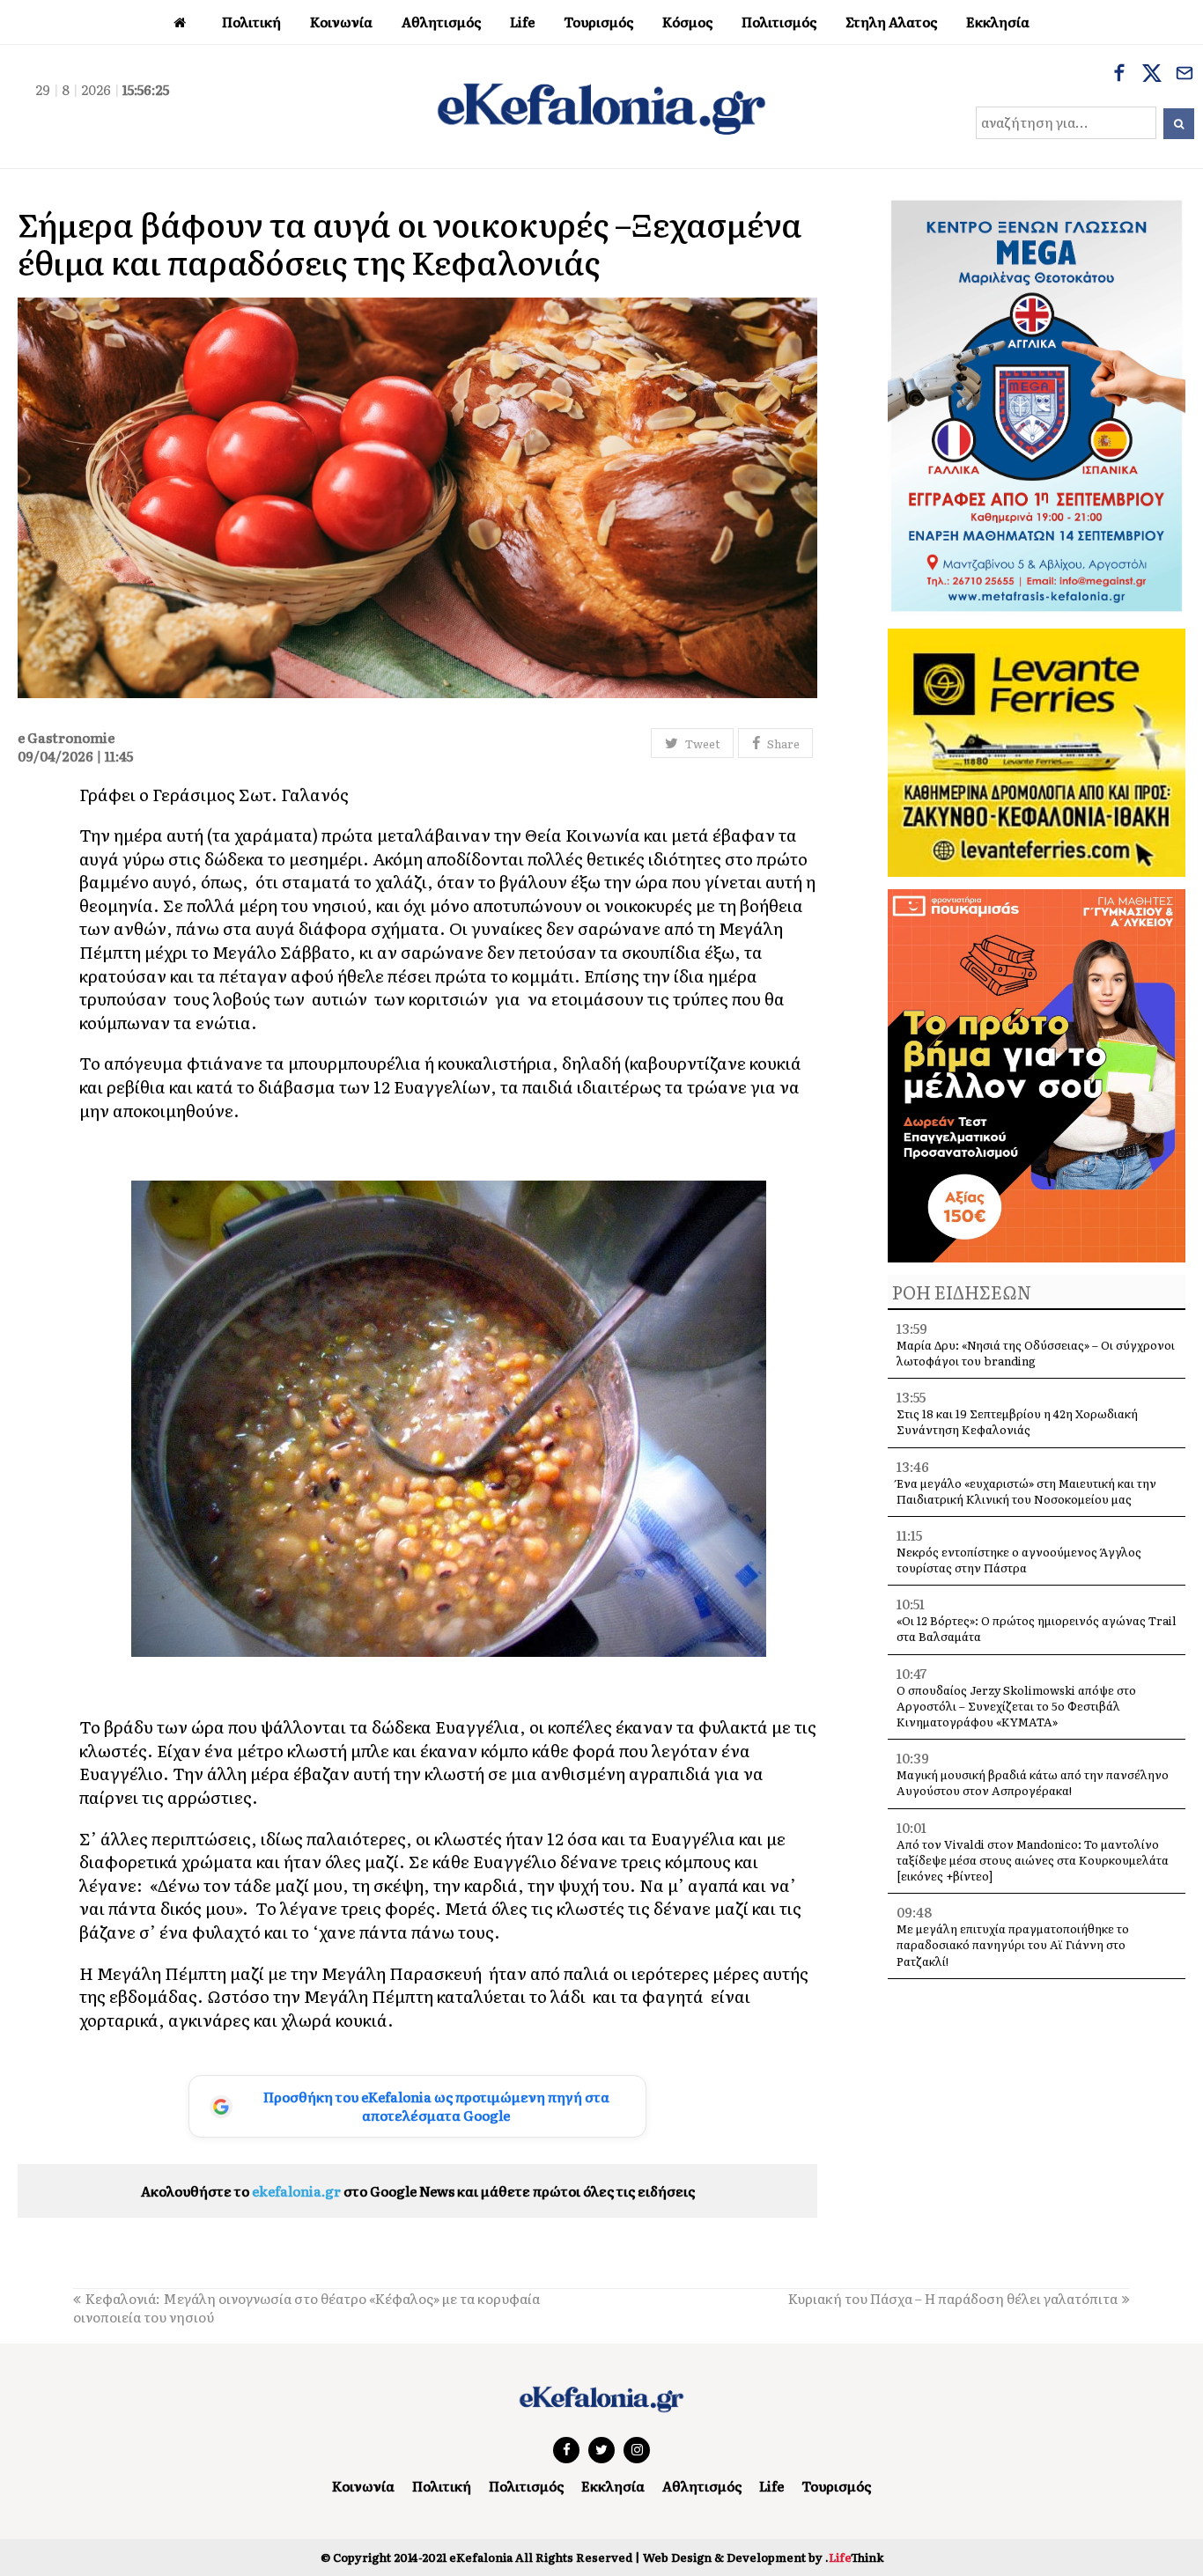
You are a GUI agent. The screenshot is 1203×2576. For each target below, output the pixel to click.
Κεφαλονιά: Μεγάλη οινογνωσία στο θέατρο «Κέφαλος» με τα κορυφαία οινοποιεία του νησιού (306, 2307)
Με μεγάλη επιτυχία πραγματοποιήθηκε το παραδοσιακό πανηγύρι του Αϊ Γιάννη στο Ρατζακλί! (1013, 1944)
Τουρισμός (836, 2486)
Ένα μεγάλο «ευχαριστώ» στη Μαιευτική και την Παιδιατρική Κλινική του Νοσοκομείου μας (1026, 1491)
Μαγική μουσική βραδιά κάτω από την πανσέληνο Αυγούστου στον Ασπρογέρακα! (1033, 1782)
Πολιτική (442, 2486)
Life (771, 2486)
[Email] (1185, 75)
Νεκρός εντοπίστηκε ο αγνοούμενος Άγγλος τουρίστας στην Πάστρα (1019, 1560)
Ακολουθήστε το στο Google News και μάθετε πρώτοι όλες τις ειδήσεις (418, 2191)
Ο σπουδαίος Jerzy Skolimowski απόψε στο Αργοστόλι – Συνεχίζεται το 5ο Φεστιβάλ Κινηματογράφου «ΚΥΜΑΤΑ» (1016, 1706)
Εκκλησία (613, 2486)
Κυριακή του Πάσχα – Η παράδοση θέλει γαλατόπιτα (953, 2298)
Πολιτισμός (526, 2486)
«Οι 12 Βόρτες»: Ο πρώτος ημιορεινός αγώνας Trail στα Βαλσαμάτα (1037, 1628)
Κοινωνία (363, 2486)
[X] (1152, 75)
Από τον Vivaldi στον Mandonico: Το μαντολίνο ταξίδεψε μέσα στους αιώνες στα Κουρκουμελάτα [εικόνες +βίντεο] (1033, 1860)
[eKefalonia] (601, 107)
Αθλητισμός (702, 2486)
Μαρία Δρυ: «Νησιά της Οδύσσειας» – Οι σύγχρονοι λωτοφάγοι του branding (1036, 1353)
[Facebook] (1119, 75)
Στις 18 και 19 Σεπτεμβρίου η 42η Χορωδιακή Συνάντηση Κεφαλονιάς (1017, 1421)
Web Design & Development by (763, 2557)
